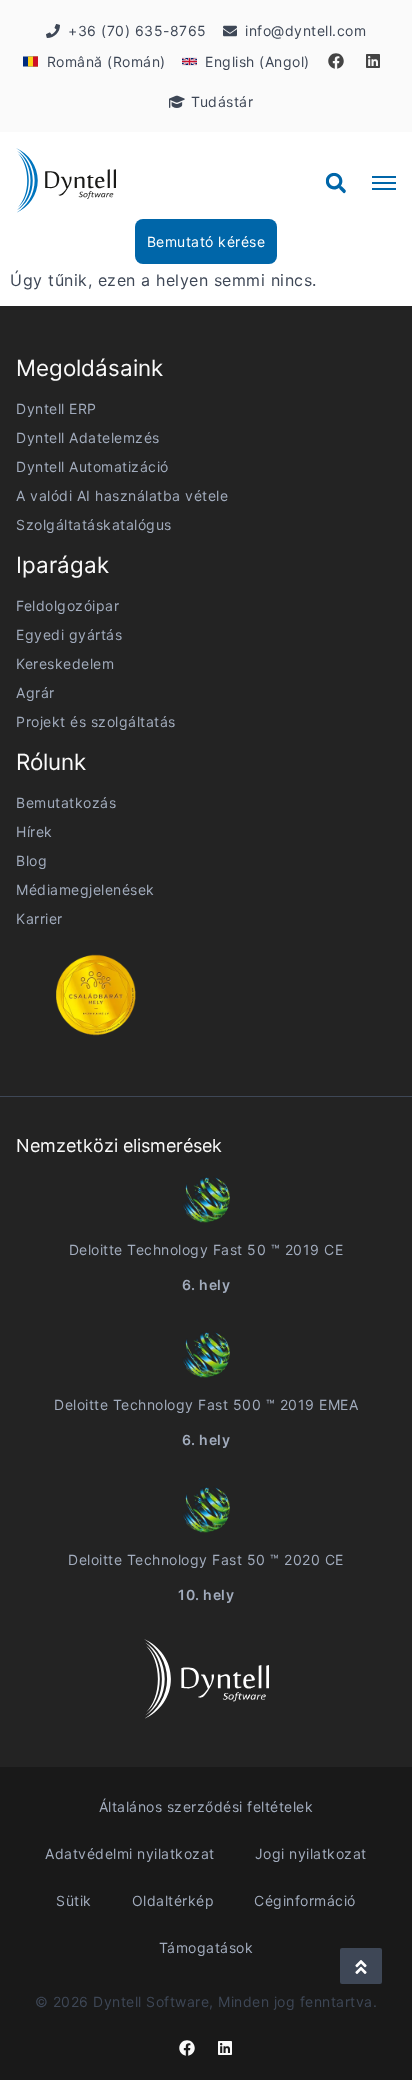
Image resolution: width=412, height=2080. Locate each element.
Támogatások (206, 1947)
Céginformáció (305, 1900)
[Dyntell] (66, 183)
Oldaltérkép (173, 1900)
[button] (336, 183)
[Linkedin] (373, 61)
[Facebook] (336, 61)
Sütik (74, 1900)
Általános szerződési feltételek (206, 1806)
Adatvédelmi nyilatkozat (130, 1853)
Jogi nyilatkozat (311, 1853)
